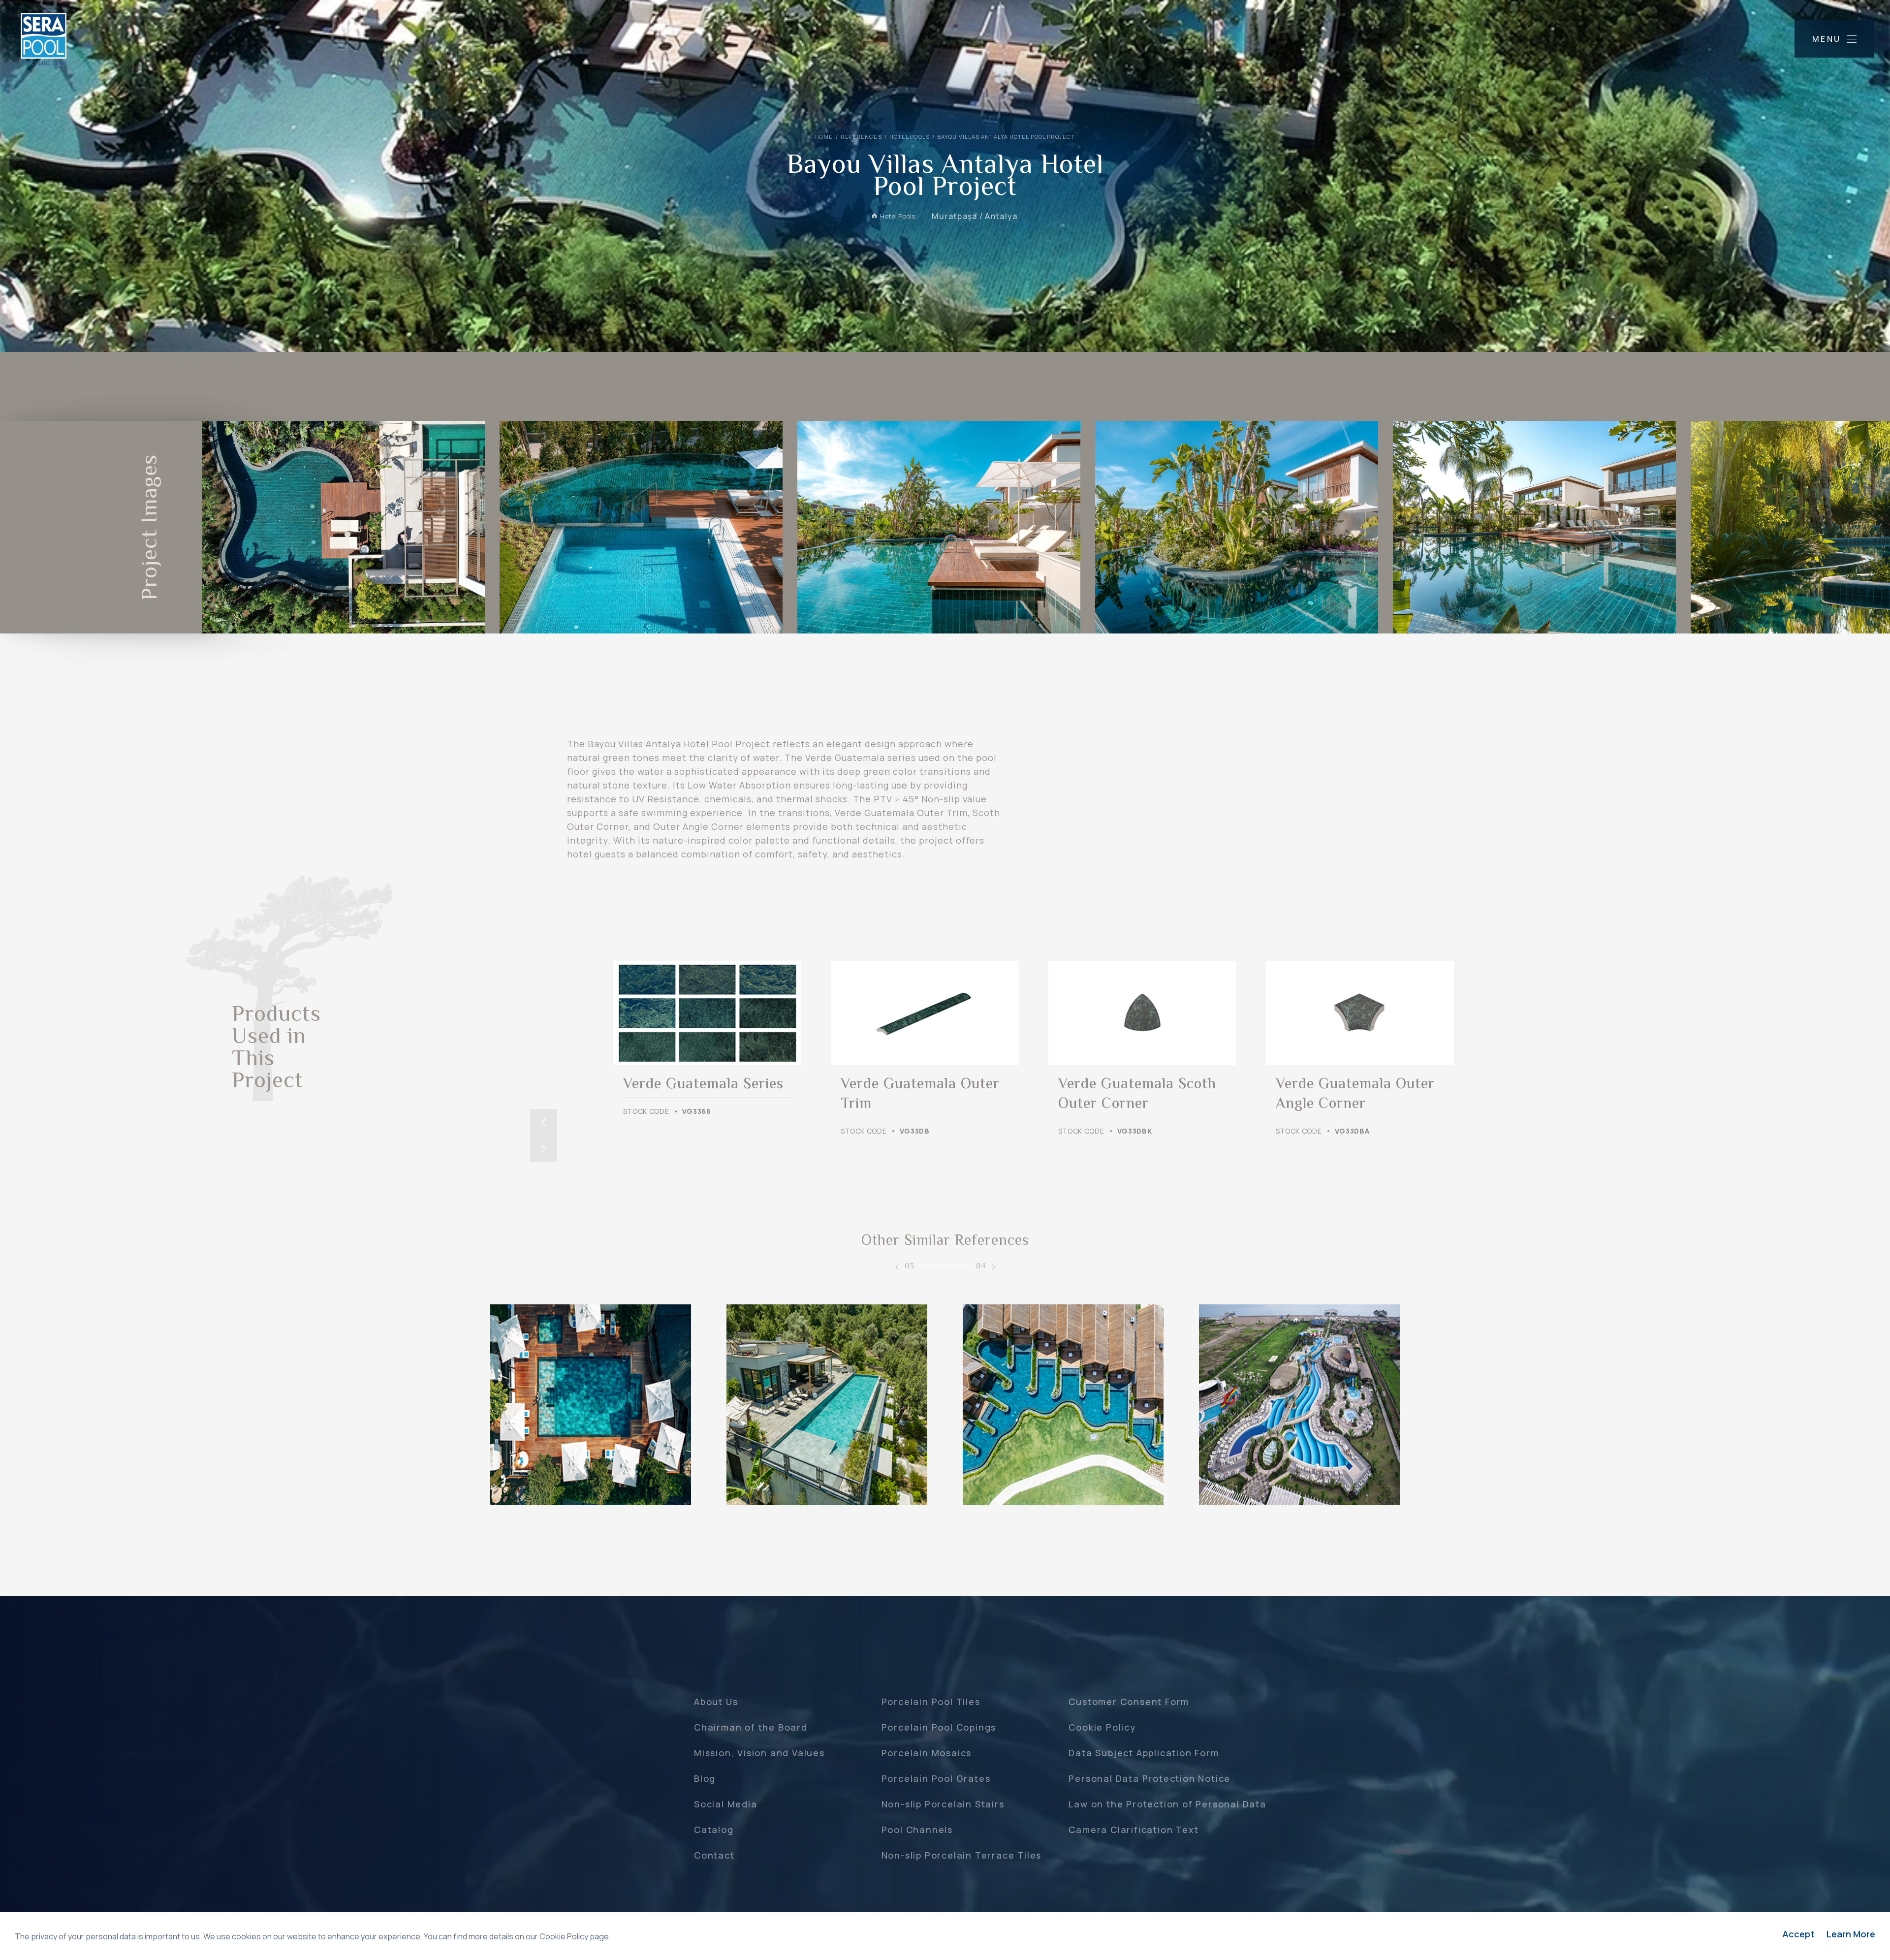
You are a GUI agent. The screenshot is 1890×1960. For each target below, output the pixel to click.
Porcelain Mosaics (927, 1753)
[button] (543, 1122)
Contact (714, 1855)
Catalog (714, 1830)
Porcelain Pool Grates (936, 1778)
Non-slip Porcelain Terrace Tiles (962, 1855)
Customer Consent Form (1129, 1702)
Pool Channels (917, 1830)
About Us (716, 1702)
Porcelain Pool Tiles (931, 1702)
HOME (824, 137)
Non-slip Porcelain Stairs (943, 1804)
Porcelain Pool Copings (939, 1727)
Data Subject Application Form (1144, 1753)
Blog (705, 1778)
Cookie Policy (1102, 1727)
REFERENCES (861, 137)
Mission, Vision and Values (759, 1753)
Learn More (1851, 1934)
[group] (707, 1039)
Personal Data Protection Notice (1150, 1778)
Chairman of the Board (751, 1727)
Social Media (726, 1804)
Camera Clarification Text (1134, 1830)
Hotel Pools (910, 137)
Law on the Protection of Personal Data (1167, 1804)
